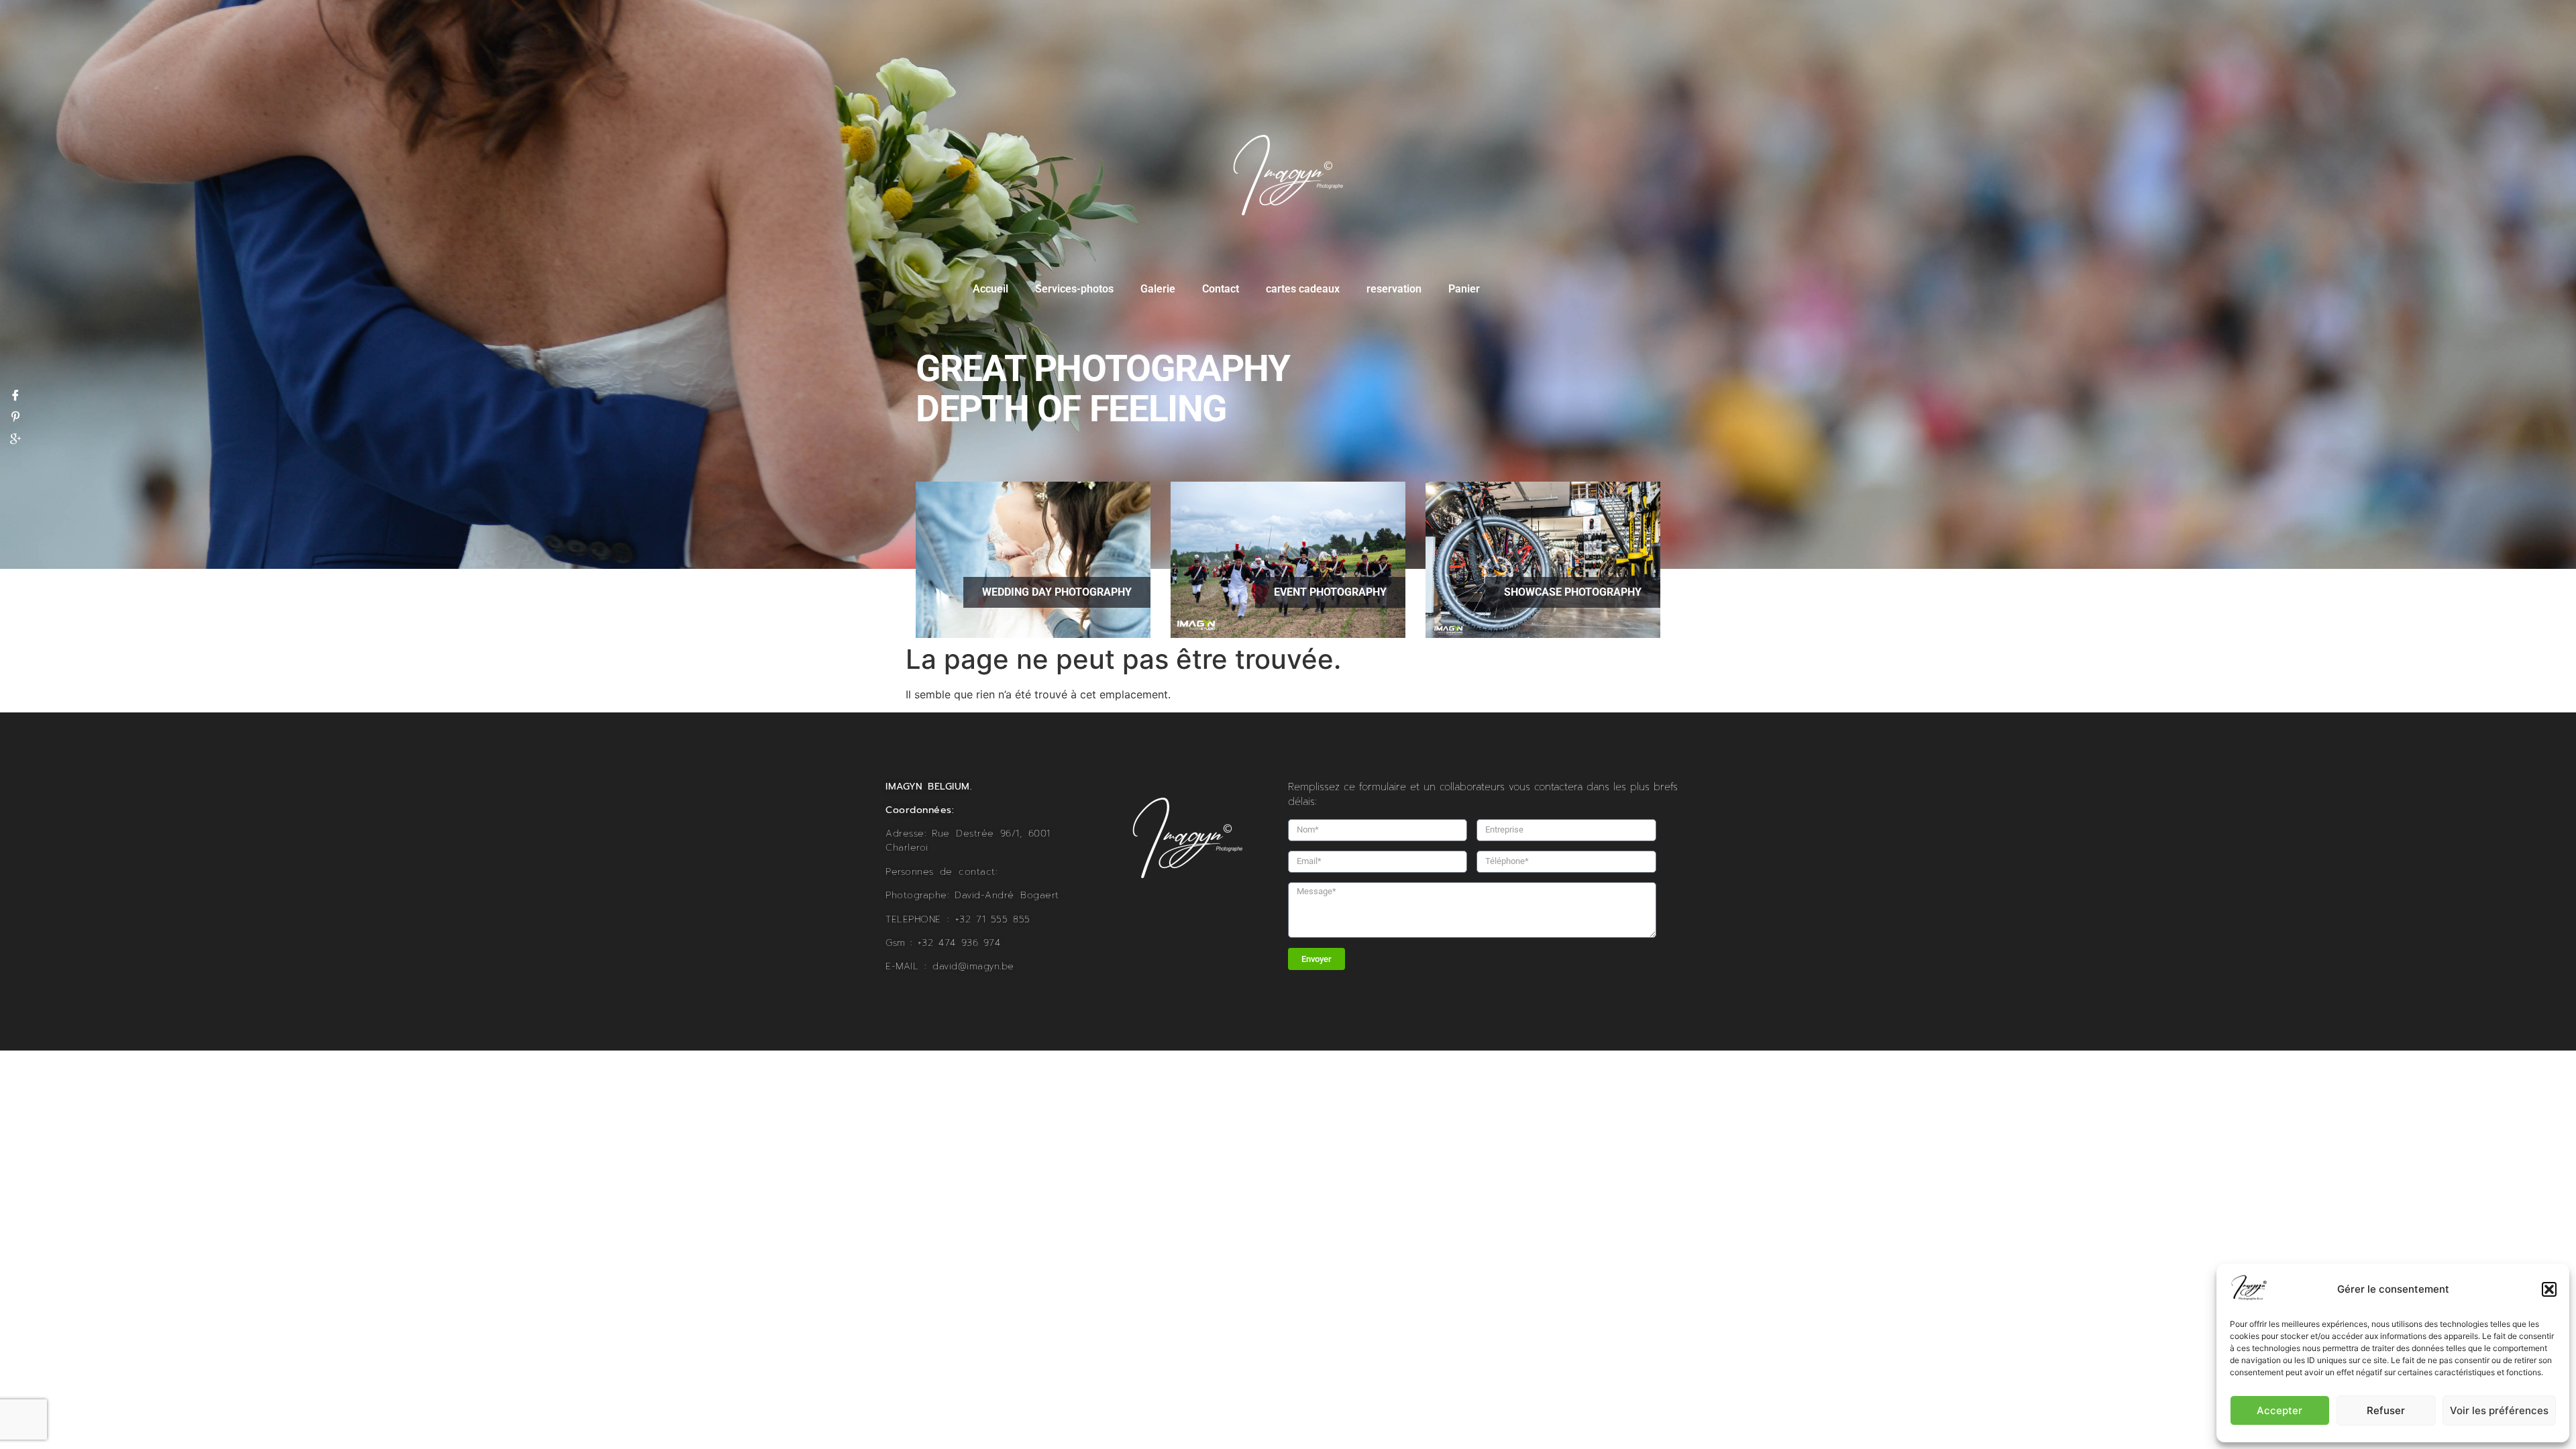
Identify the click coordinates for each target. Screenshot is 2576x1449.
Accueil (990, 289)
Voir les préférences (2499, 1410)
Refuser (2386, 1410)
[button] (2549, 1289)
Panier (1464, 289)
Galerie (1158, 289)
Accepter (2279, 1410)
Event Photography (1330, 592)
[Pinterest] (15, 417)
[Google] (15, 439)
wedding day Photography (1057, 592)
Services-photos (1074, 289)
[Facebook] (15, 395)
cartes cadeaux (1303, 289)
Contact (1221, 289)
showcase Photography (1573, 592)
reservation (1394, 289)
